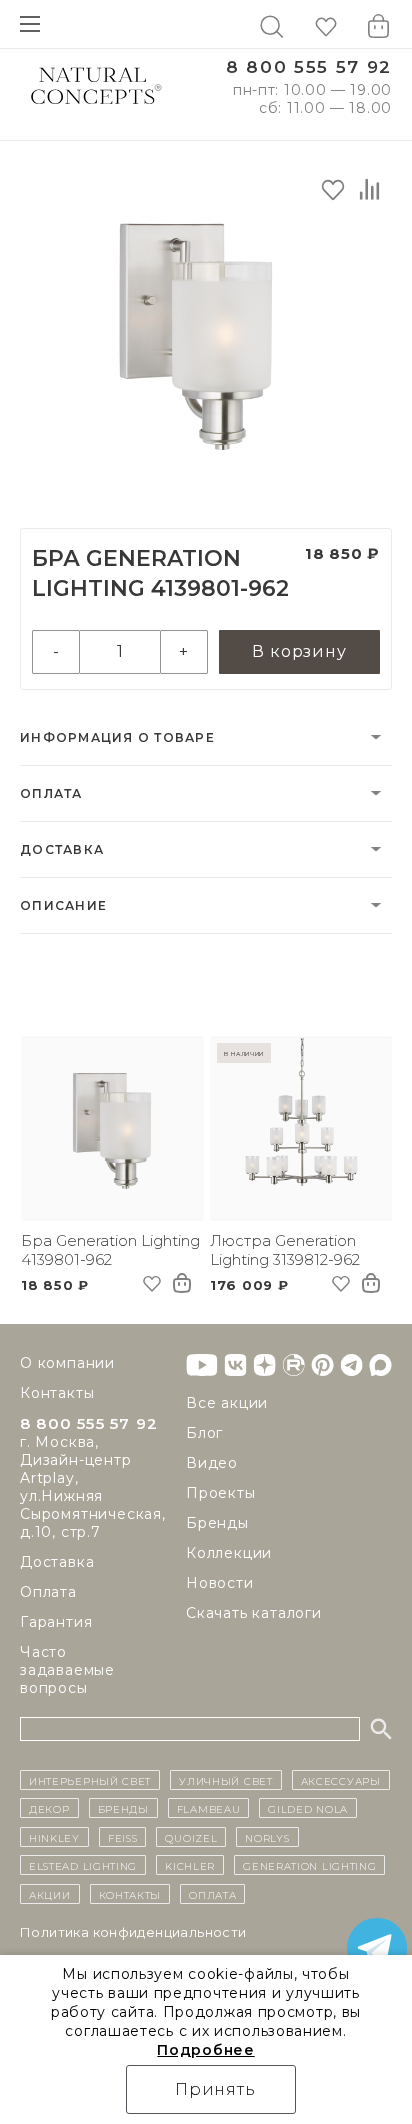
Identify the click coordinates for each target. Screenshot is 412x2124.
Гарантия (56, 1622)
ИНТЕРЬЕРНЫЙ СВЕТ (90, 1780)
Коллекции (229, 1553)
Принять (215, 2089)
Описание (63, 905)
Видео (212, 1463)
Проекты (221, 1493)
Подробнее (205, 2050)
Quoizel (191, 1837)
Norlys (267, 1837)
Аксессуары (341, 1780)
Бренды (217, 1523)
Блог (204, 1433)
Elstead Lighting (83, 1865)
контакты (130, 1894)
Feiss (123, 1837)
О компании (67, 1363)
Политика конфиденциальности (133, 1932)
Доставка (62, 849)
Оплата (51, 793)
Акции (50, 1894)
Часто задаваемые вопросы (67, 1670)
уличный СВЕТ (225, 1780)
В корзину (299, 651)
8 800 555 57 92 (309, 67)
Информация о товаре (117, 737)
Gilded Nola (308, 1808)
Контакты (57, 1393)
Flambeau (209, 1808)
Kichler (190, 1865)
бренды (123, 1808)
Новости (220, 1583)
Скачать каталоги (254, 1613)
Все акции (227, 1403)
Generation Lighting (309, 1865)
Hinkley (54, 1837)
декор (49, 1808)
